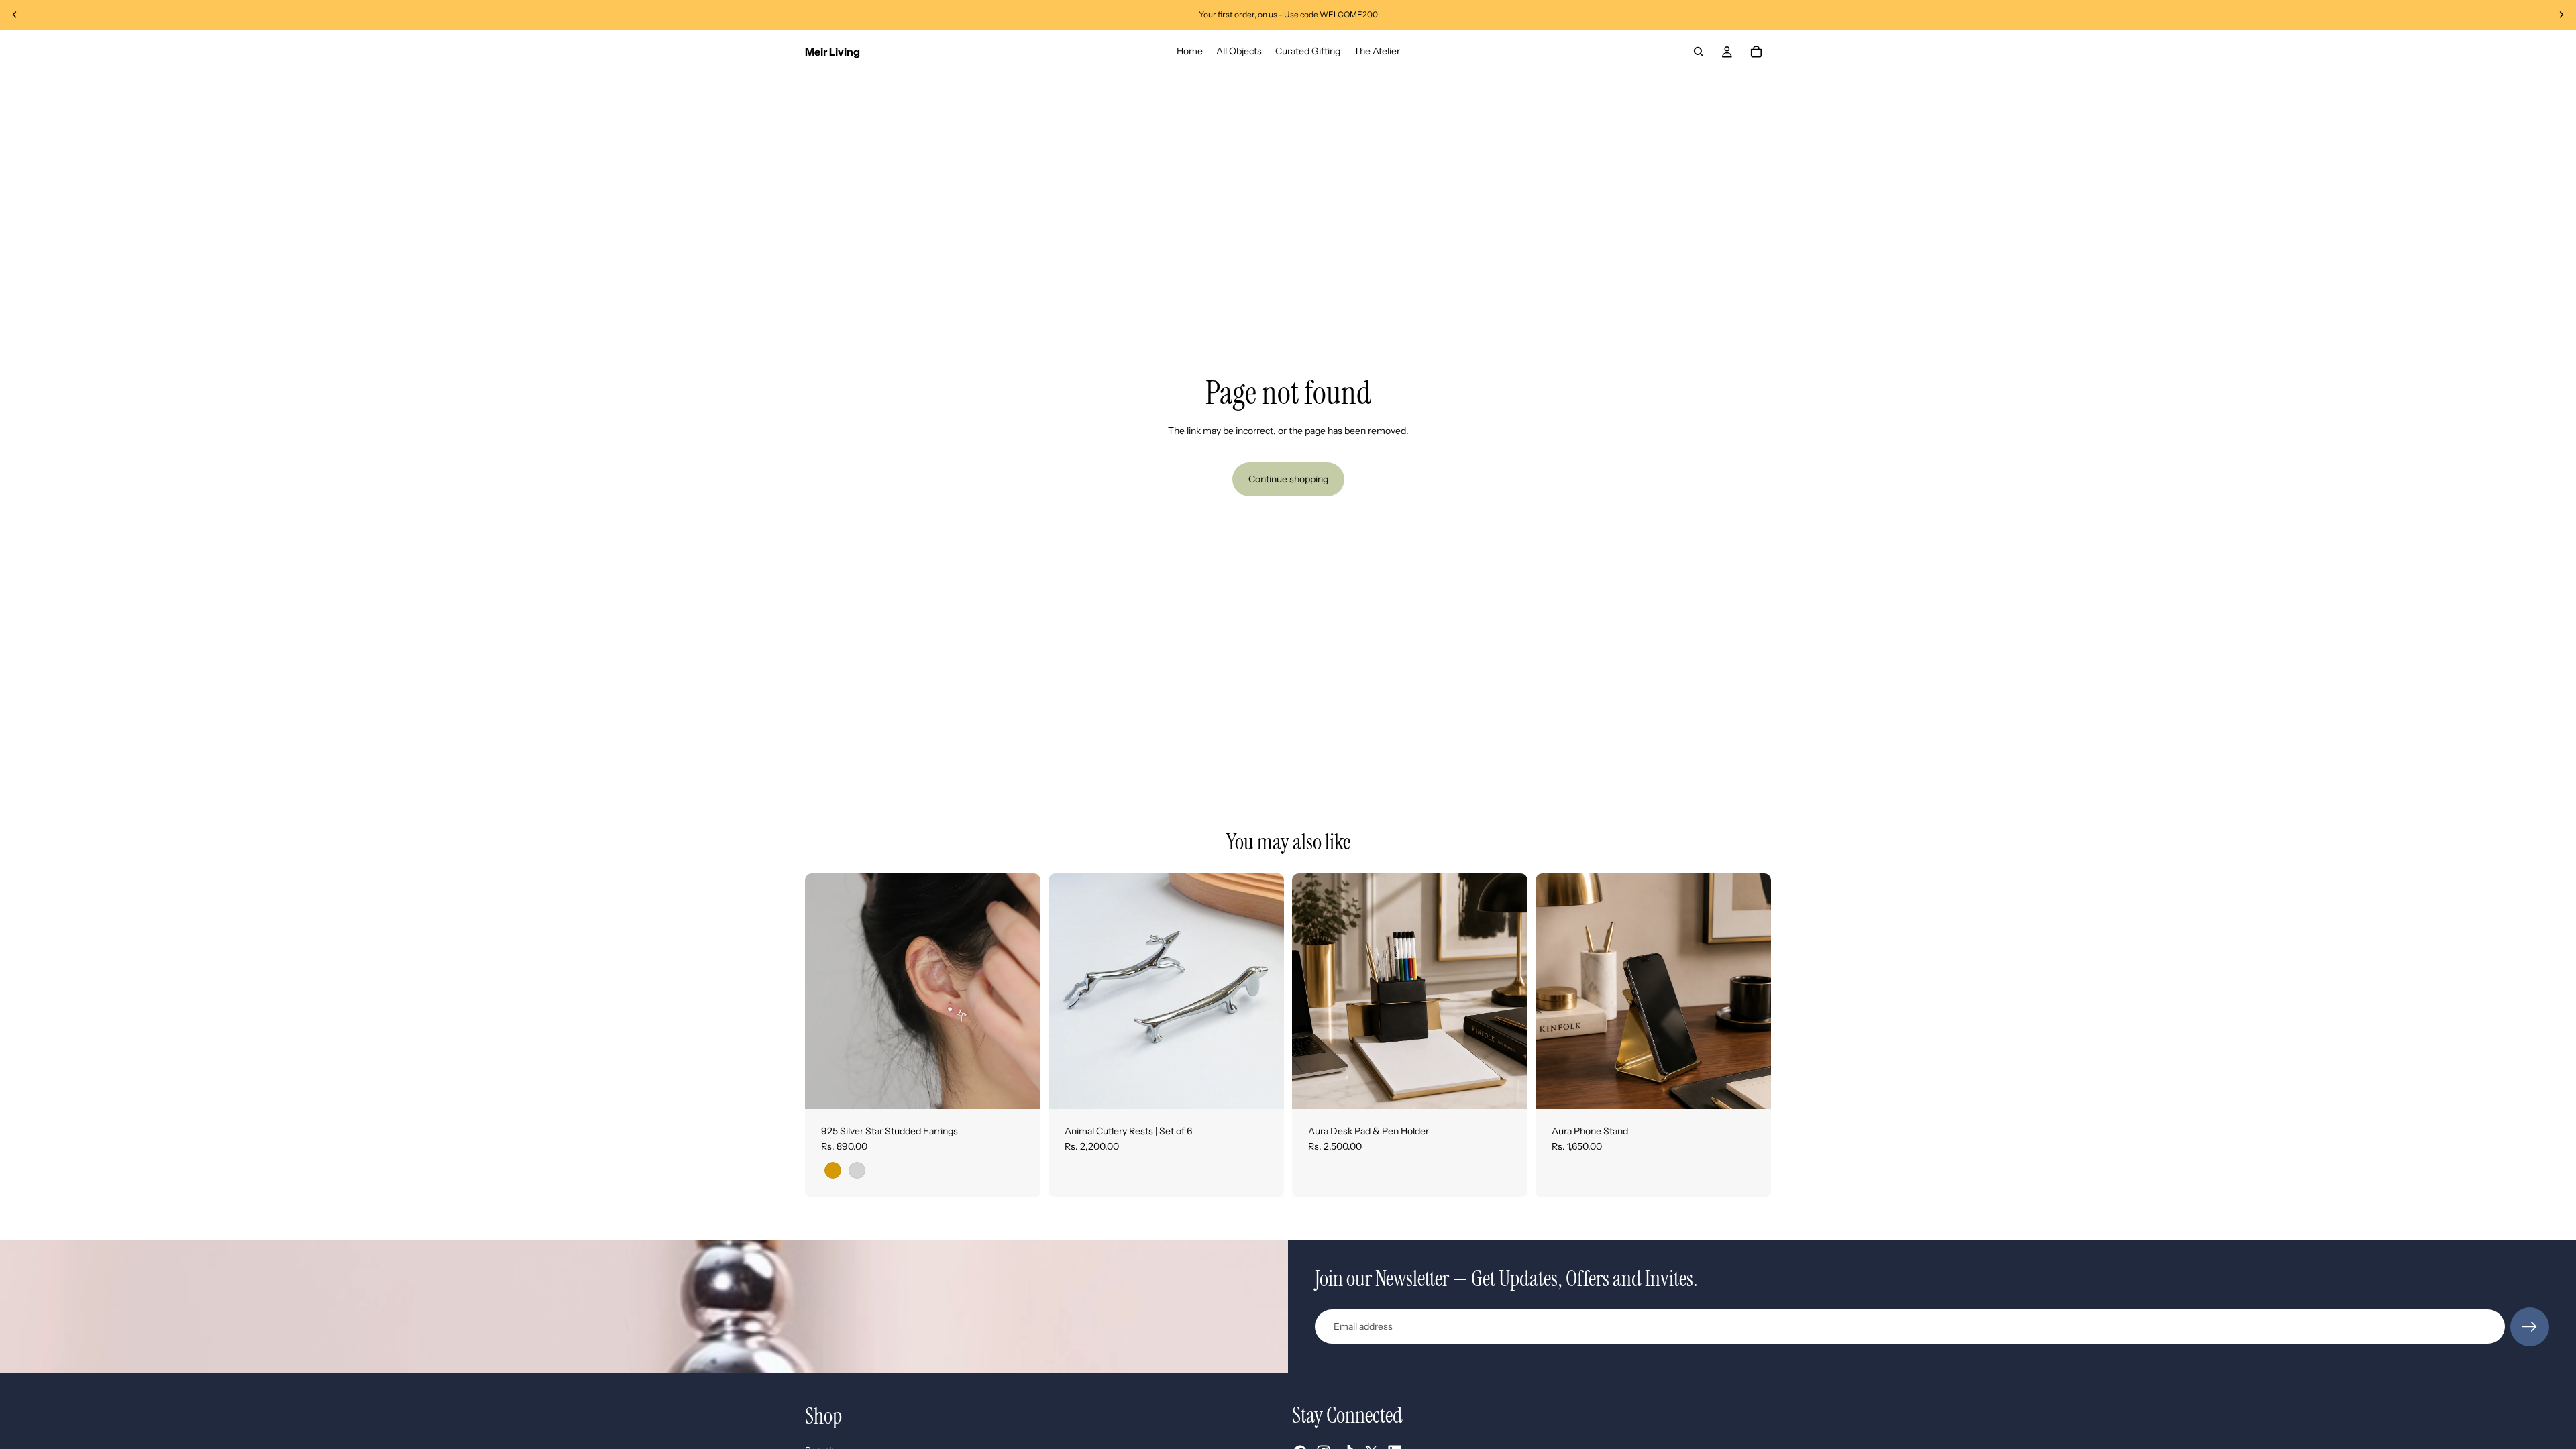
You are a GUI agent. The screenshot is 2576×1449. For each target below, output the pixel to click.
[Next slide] (2561, 15)
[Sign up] (2530, 1327)
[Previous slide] (15, 15)
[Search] (1699, 52)
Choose (1031, 1087)
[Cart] (1756, 52)
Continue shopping (1288, 479)
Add (1518, 1087)
